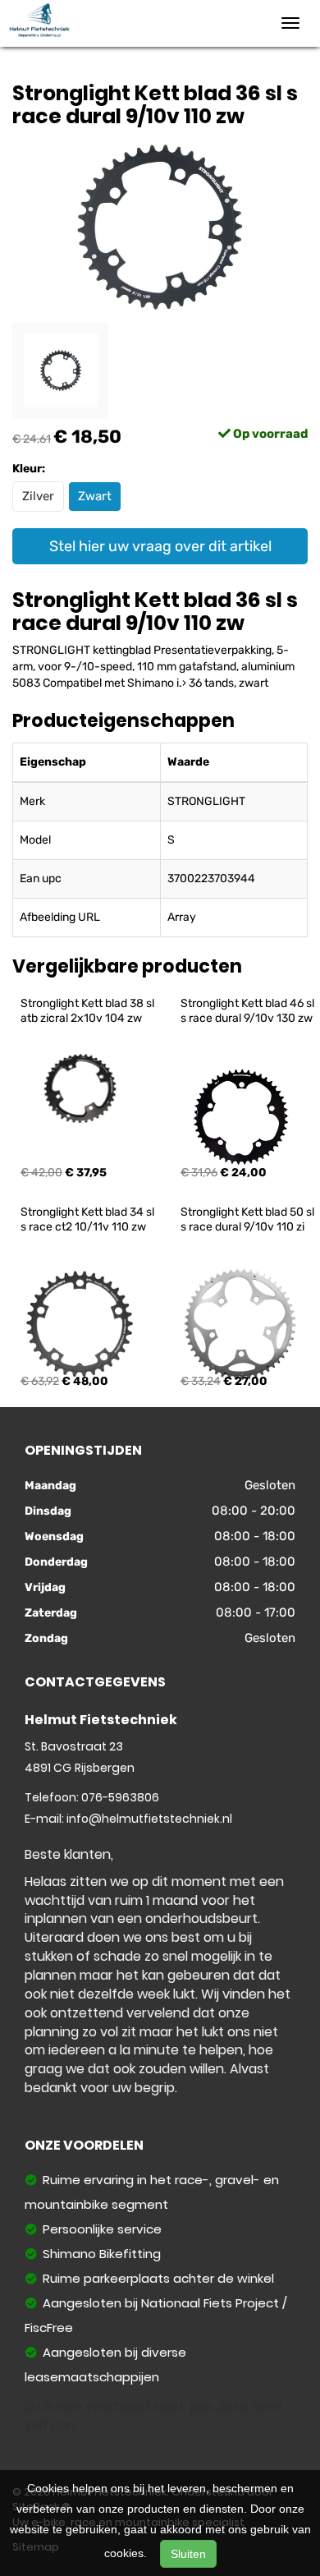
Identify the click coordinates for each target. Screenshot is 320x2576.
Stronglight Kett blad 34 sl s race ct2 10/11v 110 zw (89, 1219)
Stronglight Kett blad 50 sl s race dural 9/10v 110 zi (249, 1219)
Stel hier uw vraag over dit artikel (160, 546)
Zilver (38, 496)
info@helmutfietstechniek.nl (149, 1819)
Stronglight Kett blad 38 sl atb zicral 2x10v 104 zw (89, 1011)
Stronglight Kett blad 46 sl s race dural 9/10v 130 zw (249, 1011)
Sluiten (188, 2554)
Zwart (95, 496)
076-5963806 (120, 1797)
